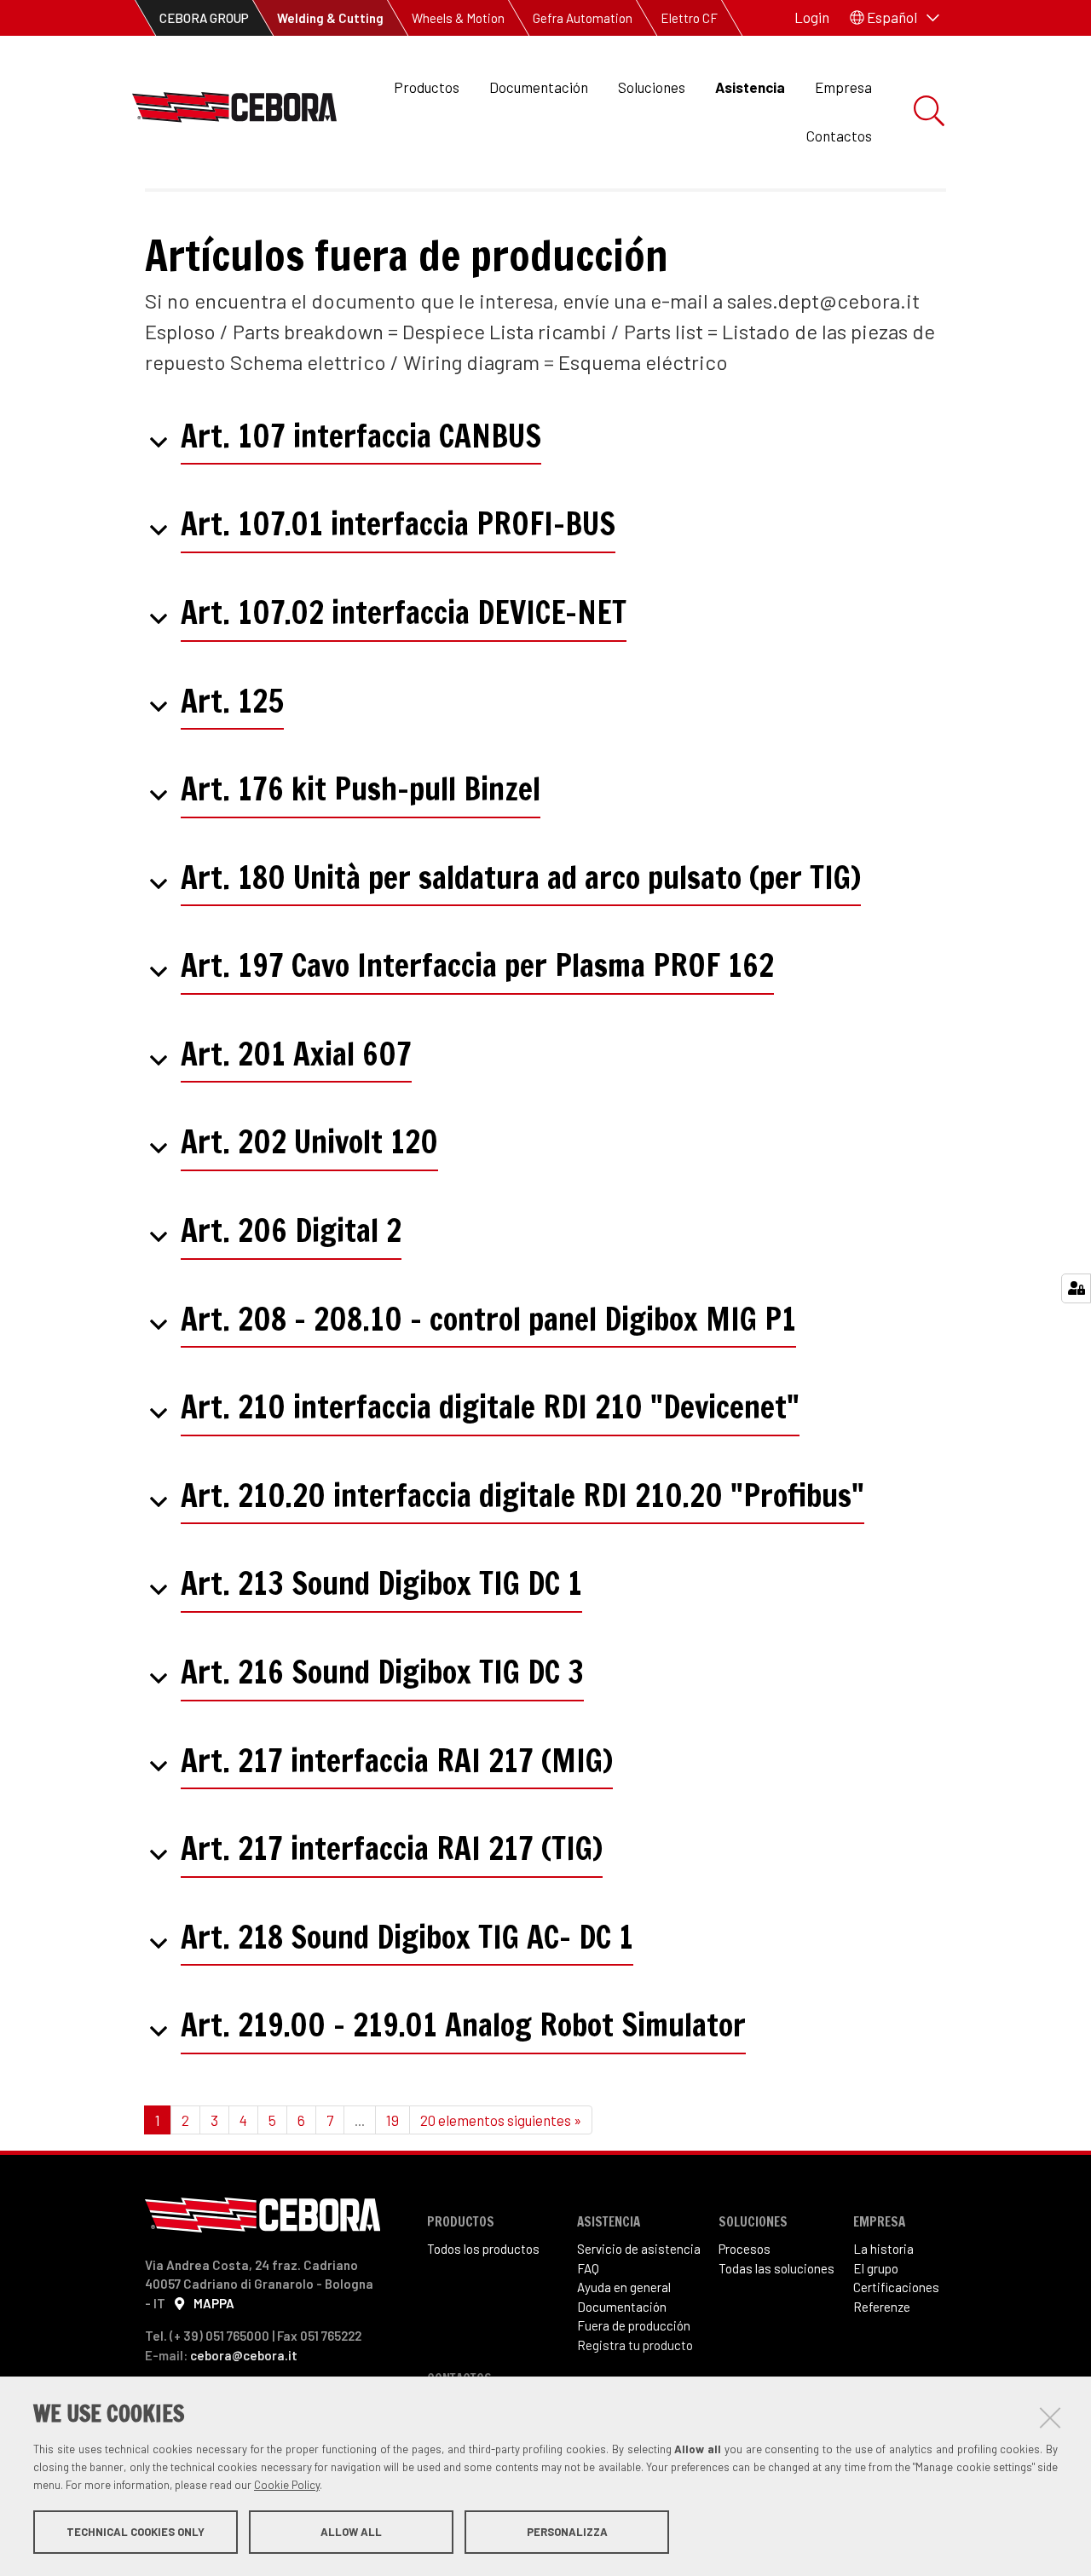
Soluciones (652, 87)
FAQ (588, 2268)
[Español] (234, 112)
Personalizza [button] (567, 2532)
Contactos (839, 136)
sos (760, 2249)
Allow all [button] (351, 2532)
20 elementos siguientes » (501, 2120)
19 (393, 2120)
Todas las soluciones (776, 2268)
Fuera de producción (634, 2325)
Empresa (843, 87)
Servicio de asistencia (639, 2249)
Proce (734, 2249)
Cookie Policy (287, 2485)
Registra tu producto (635, 2345)
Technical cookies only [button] (136, 2532)
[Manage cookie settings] (1076, 1288)
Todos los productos (483, 2249)
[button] (895, 18)
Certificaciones (896, 2287)
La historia (883, 2249)
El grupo (876, 2268)
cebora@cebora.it (244, 2355)
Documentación (539, 87)
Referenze (882, 2307)
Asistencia (750, 87)
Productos (427, 87)
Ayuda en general (624, 2287)
